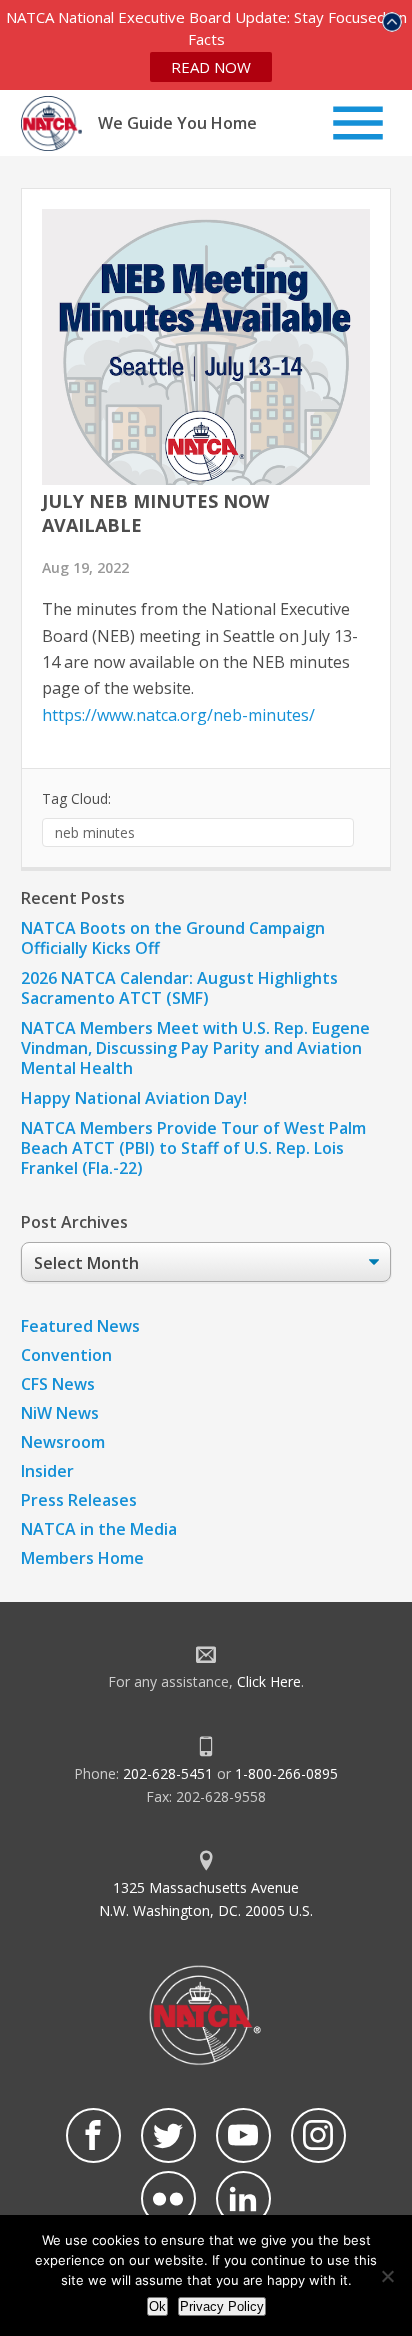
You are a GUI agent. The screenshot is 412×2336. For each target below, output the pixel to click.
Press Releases (79, 1500)
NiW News (60, 1413)
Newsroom (63, 1442)
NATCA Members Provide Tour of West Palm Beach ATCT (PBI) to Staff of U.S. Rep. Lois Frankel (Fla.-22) (193, 1148)
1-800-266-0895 (286, 1773)
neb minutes (95, 832)
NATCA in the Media (99, 1529)
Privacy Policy (222, 2306)
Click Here (269, 1681)
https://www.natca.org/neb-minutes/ (178, 715)
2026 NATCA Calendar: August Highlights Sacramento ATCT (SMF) (179, 988)
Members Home (82, 1558)
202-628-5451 (168, 1773)
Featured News (80, 1326)
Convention (66, 1355)
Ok (157, 2306)
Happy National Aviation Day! (134, 1098)
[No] (387, 2276)
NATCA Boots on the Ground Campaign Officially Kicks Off (173, 938)
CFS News (58, 1384)
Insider (47, 1471)
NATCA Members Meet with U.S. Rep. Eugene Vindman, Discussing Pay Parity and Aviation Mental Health (195, 1048)
